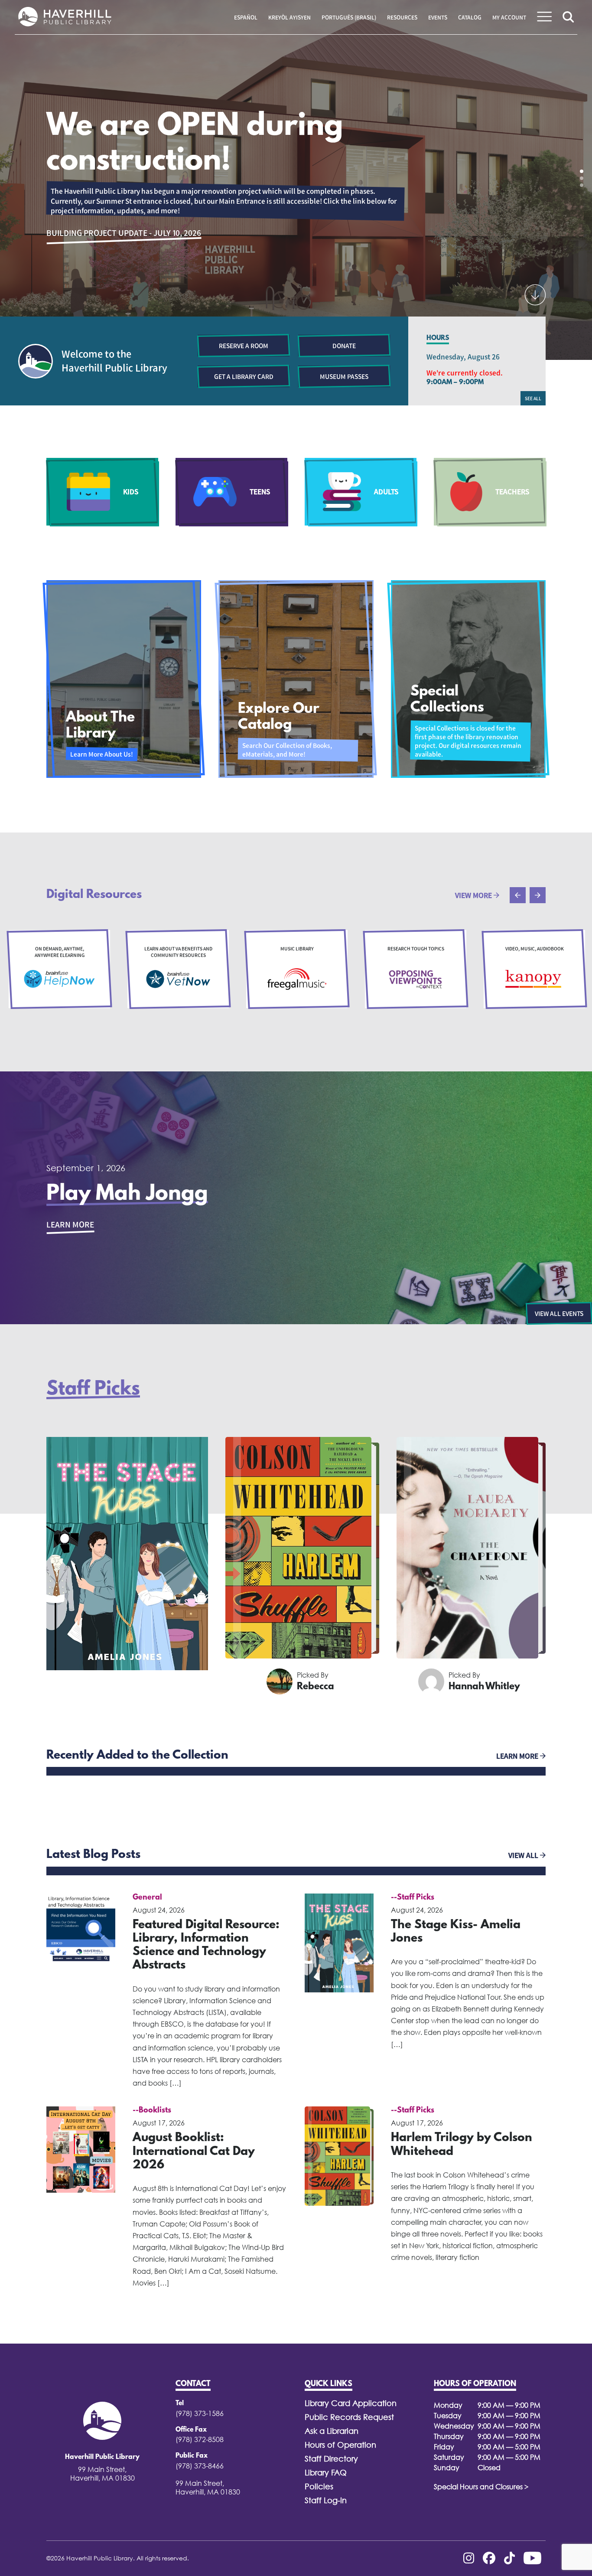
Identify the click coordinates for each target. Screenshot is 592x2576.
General (147, 1898)
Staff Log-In (326, 2500)
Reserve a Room (244, 346)
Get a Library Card (244, 376)
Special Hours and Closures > (481, 2487)
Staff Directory (331, 2459)
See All (533, 398)
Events (438, 17)
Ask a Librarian (332, 2431)
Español (246, 17)
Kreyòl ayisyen (289, 17)
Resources (402, 17)
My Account (509, 17)
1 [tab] (582, 171)
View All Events (559, 1313)
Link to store (74, 206)
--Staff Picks (413, 1898)
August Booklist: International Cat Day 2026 (194, 2152)
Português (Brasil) (349, 17)
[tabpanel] (296, 180)
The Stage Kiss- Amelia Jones (456, 1932)
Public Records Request (349, 2417)
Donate (344, 346)
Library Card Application (351, 2403)
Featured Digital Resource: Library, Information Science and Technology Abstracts (206, 1946)
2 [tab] (582, 178)
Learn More (70, 1224)
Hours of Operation (340, 2445)
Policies (319, 2486)
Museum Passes (344, 376)
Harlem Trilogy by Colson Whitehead (462, 2145)
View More (474, 895)
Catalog (470, 17)
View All (524, 1855)
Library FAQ (326, 2473)
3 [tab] (582, 185)
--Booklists (152, 2111)
